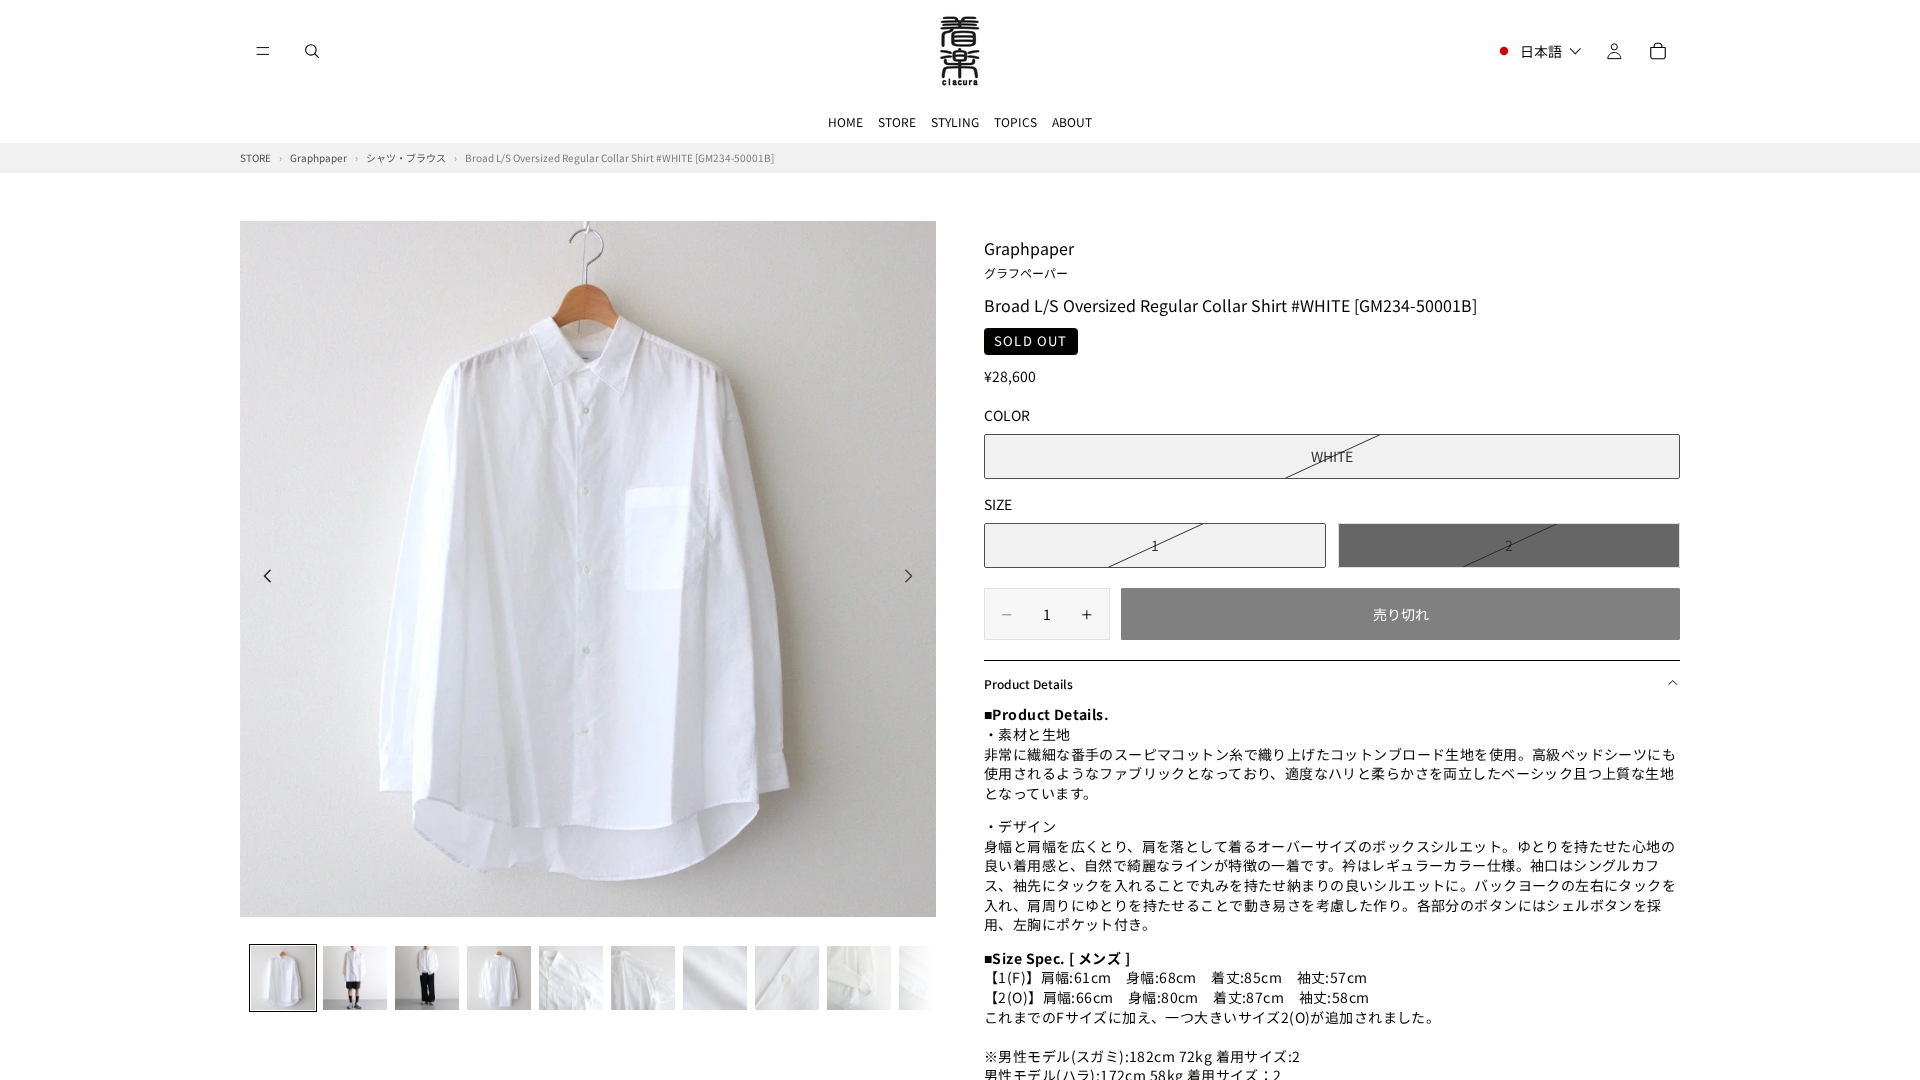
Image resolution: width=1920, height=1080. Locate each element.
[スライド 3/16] (427, 978)
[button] (1538, 51)
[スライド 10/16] (931, 978)
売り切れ (1401, 614)
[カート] (1658, 51)
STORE (897, 121)
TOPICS (1015, 121)
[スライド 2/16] (355, 978)
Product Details (1028, 683)
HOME (845, 121)
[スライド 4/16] (499, 978)
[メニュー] (263, 51)
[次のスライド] (914, 578)
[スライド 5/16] (571, 978)
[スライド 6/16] (643, 978)
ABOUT (1072, 121)
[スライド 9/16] (859, 978)
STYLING (955, 121)
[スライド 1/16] (283, 978)
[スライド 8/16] (787, 978)
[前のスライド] (262, 578)
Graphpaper (1029, 258)
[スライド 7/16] (715, 978)
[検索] (312, 51)
